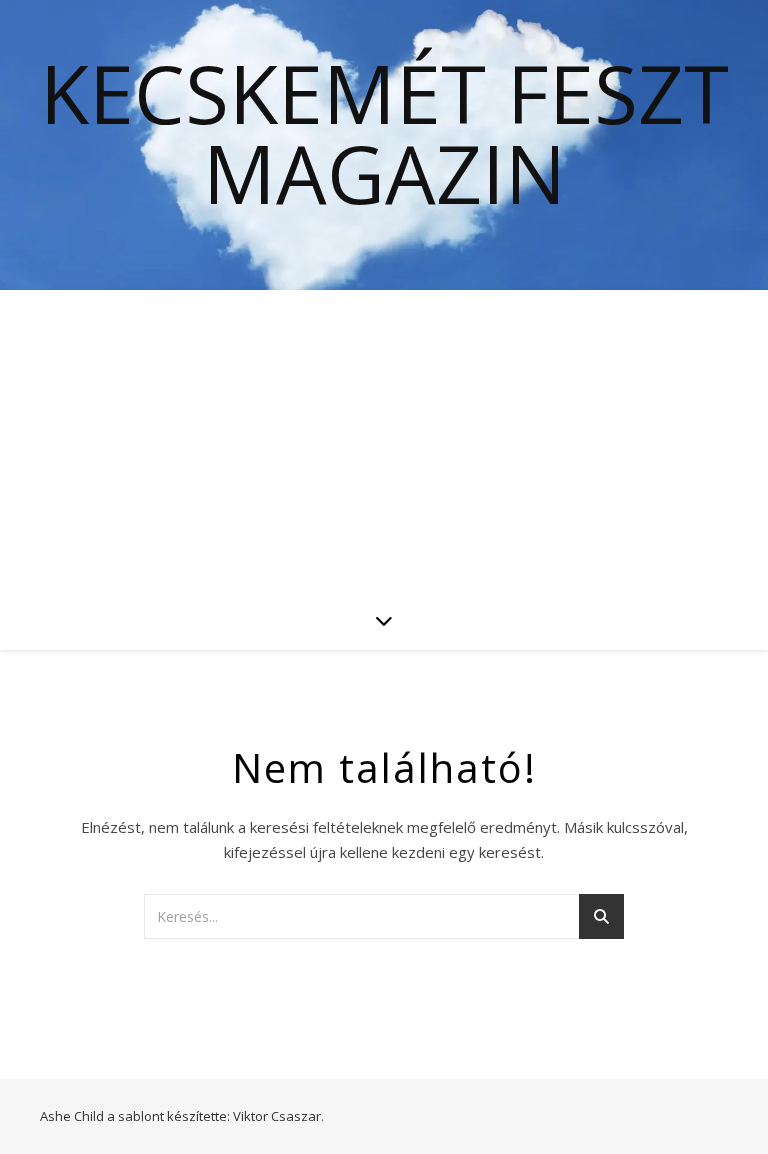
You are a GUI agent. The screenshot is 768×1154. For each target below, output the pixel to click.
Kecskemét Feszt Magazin (384, 133)
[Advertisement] (384, 440)
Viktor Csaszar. (278, 1116)
